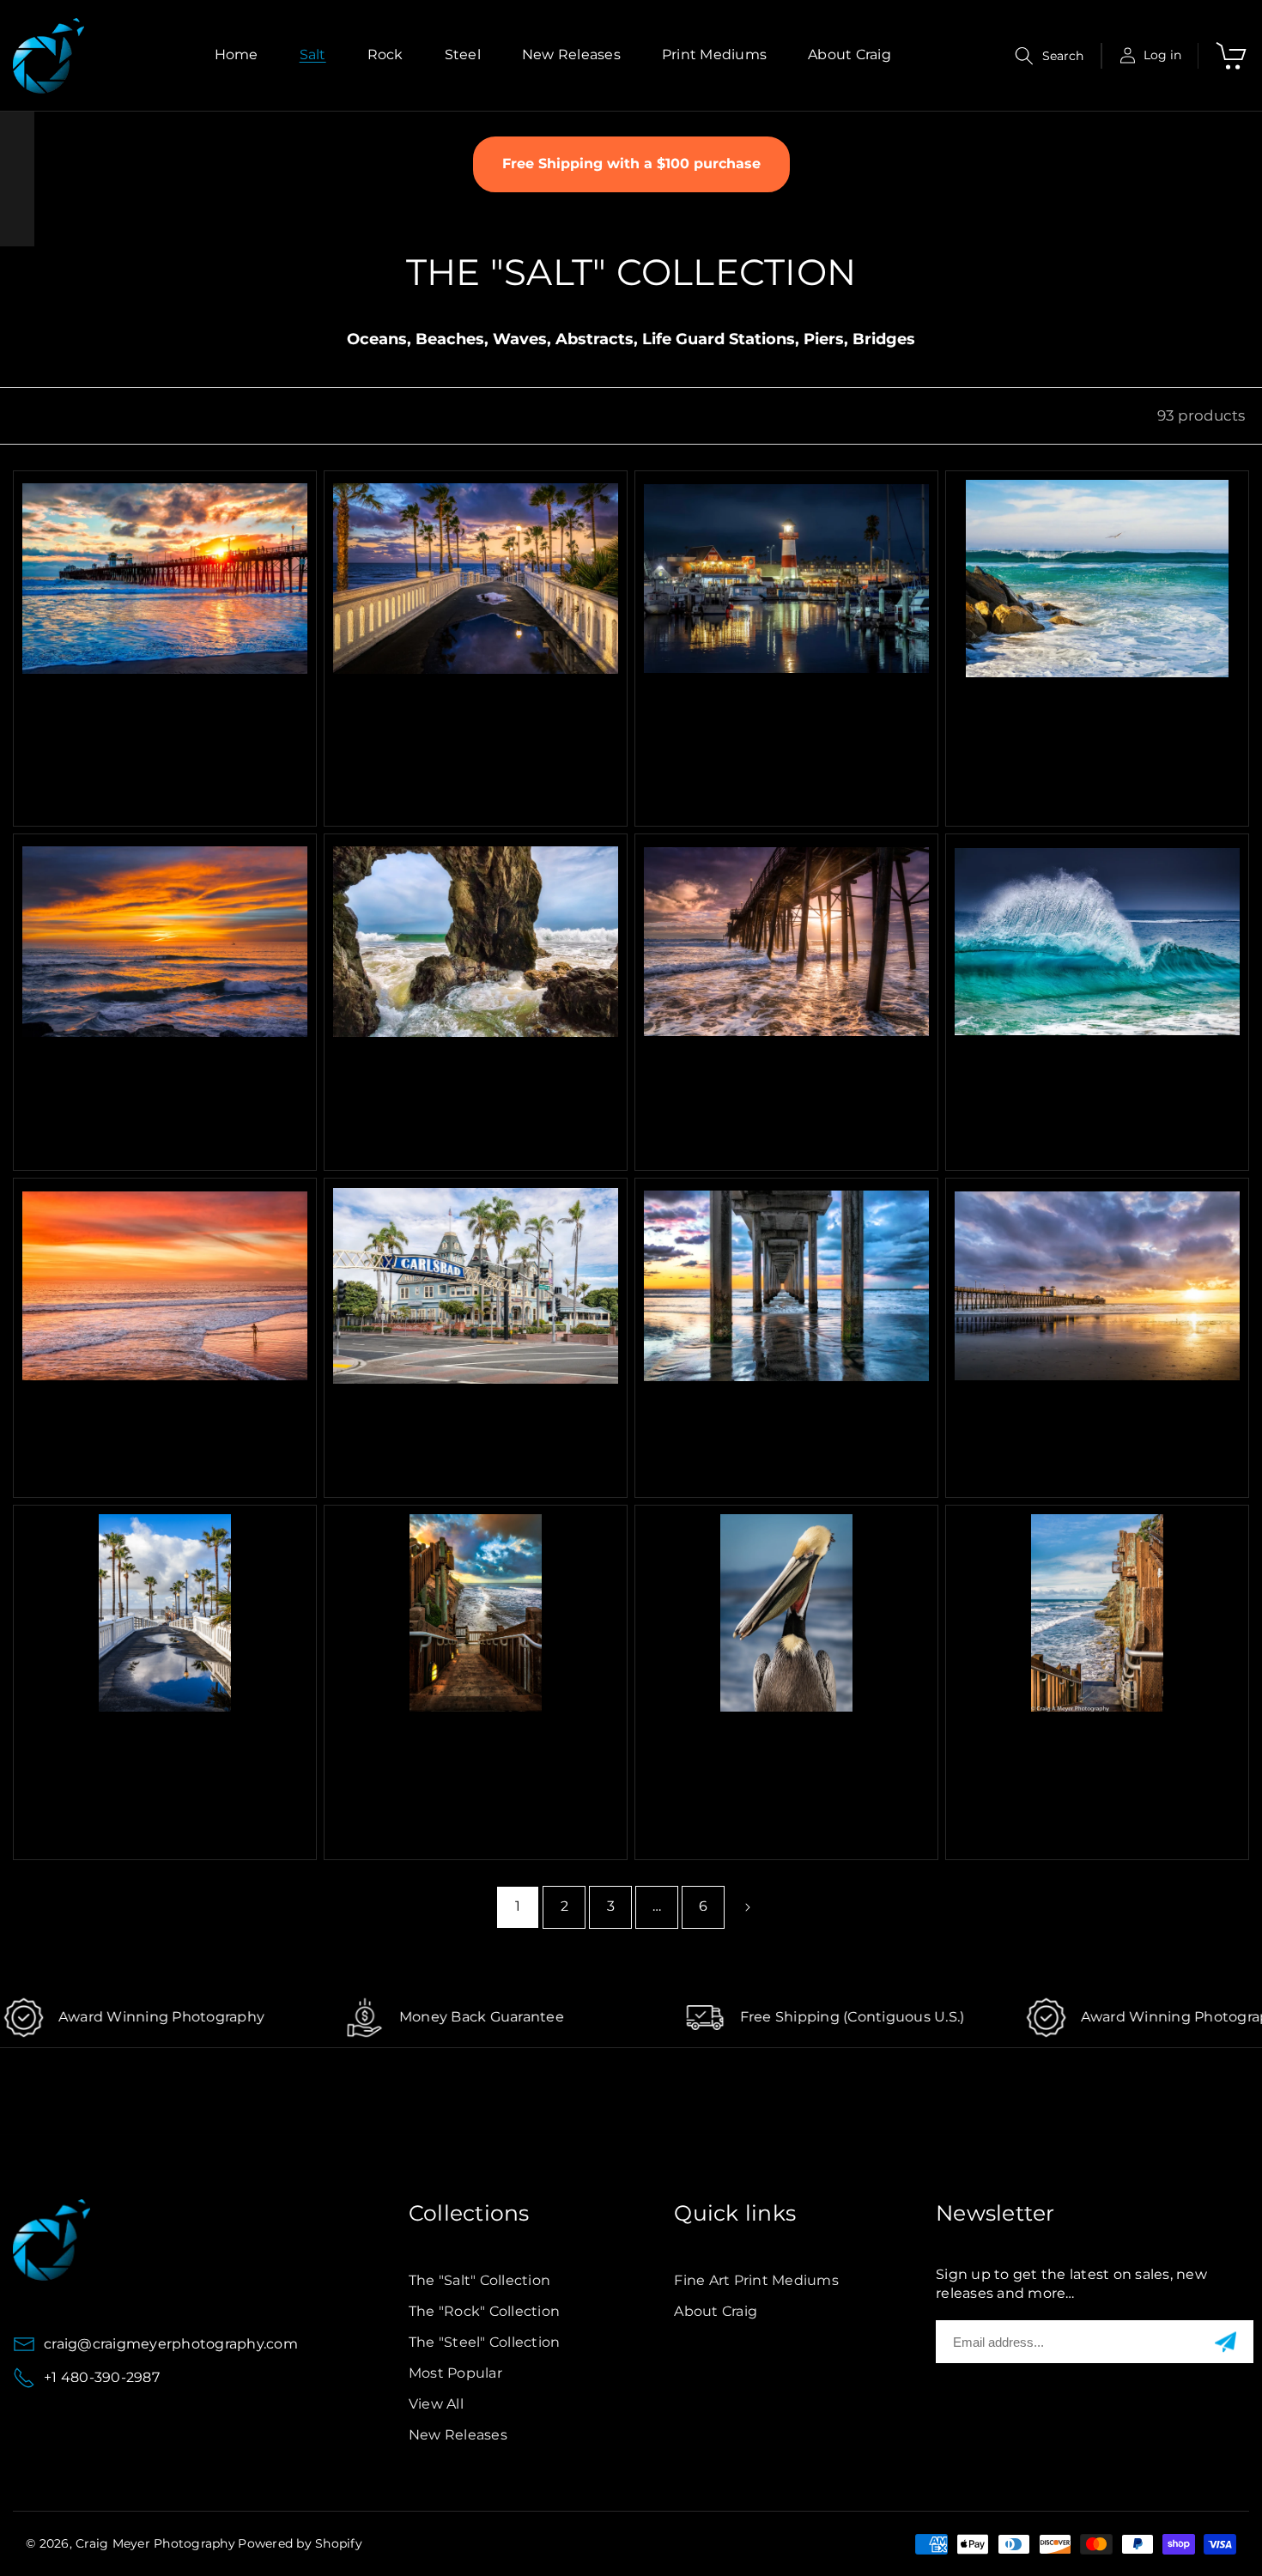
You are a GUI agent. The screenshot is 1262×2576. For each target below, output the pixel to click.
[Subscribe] (1226, 2342)
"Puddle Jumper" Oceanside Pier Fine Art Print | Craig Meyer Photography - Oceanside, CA (156, 1759)
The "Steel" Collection (485, 2342)
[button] (1050, 56)
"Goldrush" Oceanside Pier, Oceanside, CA (1083, 1415)
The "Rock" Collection (484, 2311)
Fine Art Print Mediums (756, 2280)
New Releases (458, 2435)
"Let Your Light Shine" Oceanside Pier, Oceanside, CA (773, 1079)
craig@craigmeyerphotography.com (171, 2344)
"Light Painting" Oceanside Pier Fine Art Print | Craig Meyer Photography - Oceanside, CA (462, 725)
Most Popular (455, 2373)
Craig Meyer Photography (155, 2543)
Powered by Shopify (300, 2543)
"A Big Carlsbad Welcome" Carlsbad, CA (458, 1415)
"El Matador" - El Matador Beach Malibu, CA (455, 1070)
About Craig (716, 2311)
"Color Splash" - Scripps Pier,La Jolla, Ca (758, 1415)
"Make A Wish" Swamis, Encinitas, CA (1070, 1742)
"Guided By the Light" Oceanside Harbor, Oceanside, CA (784, 716)
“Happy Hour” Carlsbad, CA (150, 1061)
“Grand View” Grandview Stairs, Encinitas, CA (451, 1742)
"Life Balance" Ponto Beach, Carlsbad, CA (153, 1415)
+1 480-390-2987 (102, 2377)
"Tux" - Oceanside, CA (752, 1733)
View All (436, 2404)
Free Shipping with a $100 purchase (631, 164)
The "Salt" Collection (479, 2280)
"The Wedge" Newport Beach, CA (1094, 1070)
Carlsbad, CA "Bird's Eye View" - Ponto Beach (1093, 707)
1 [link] (518, 1906)
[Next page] (747, 1907)
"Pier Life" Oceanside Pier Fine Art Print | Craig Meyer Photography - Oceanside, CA (163, 716)
